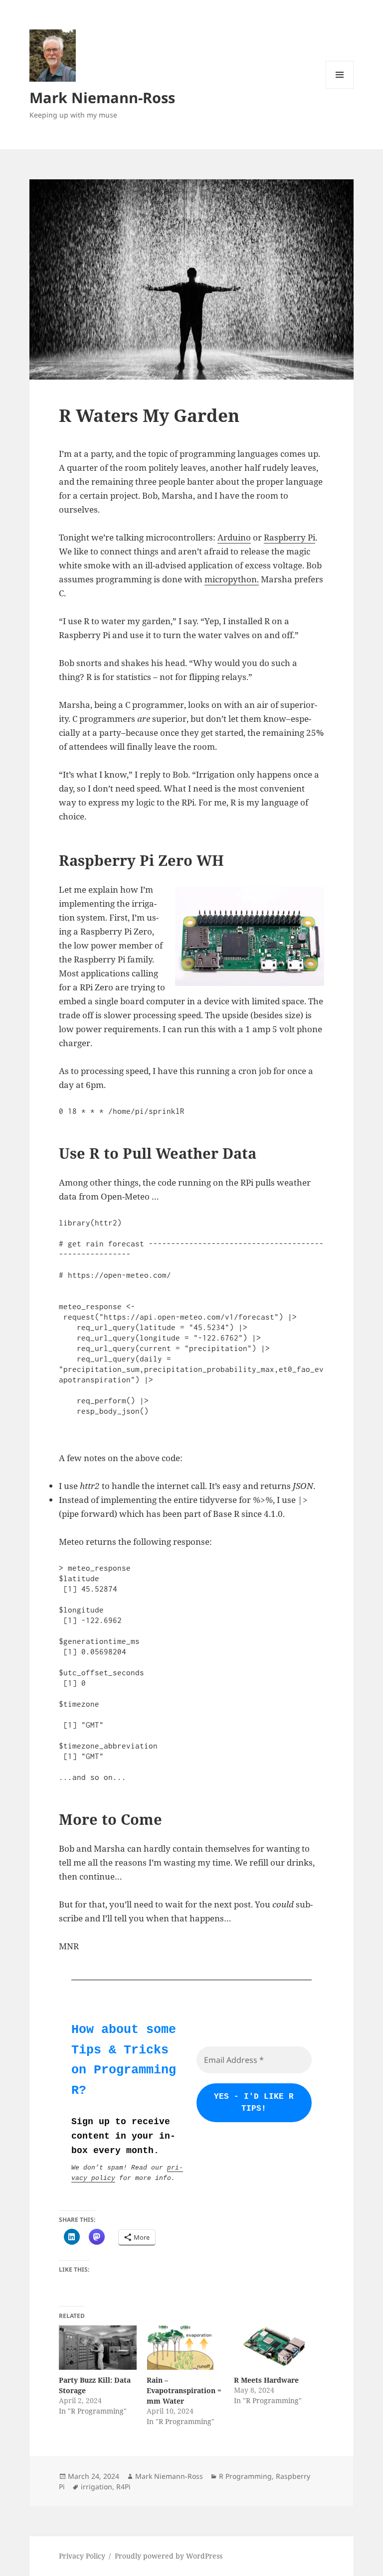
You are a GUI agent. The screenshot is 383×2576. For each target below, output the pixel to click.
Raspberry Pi (289, 537)
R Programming (245, 2476)
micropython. (232, 579)
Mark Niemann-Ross (102, 97)
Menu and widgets (340, 88)
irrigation (96, 2487)
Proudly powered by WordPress (169, 2556)
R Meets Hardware (266, 2380)
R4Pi (123, 2487)
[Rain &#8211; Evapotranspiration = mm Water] (185, 2348)
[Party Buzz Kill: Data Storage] (97, 2348)
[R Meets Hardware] (273, 2348)
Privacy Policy (82, 2556)
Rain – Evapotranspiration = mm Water (184, 2390)
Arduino (234, 537)
